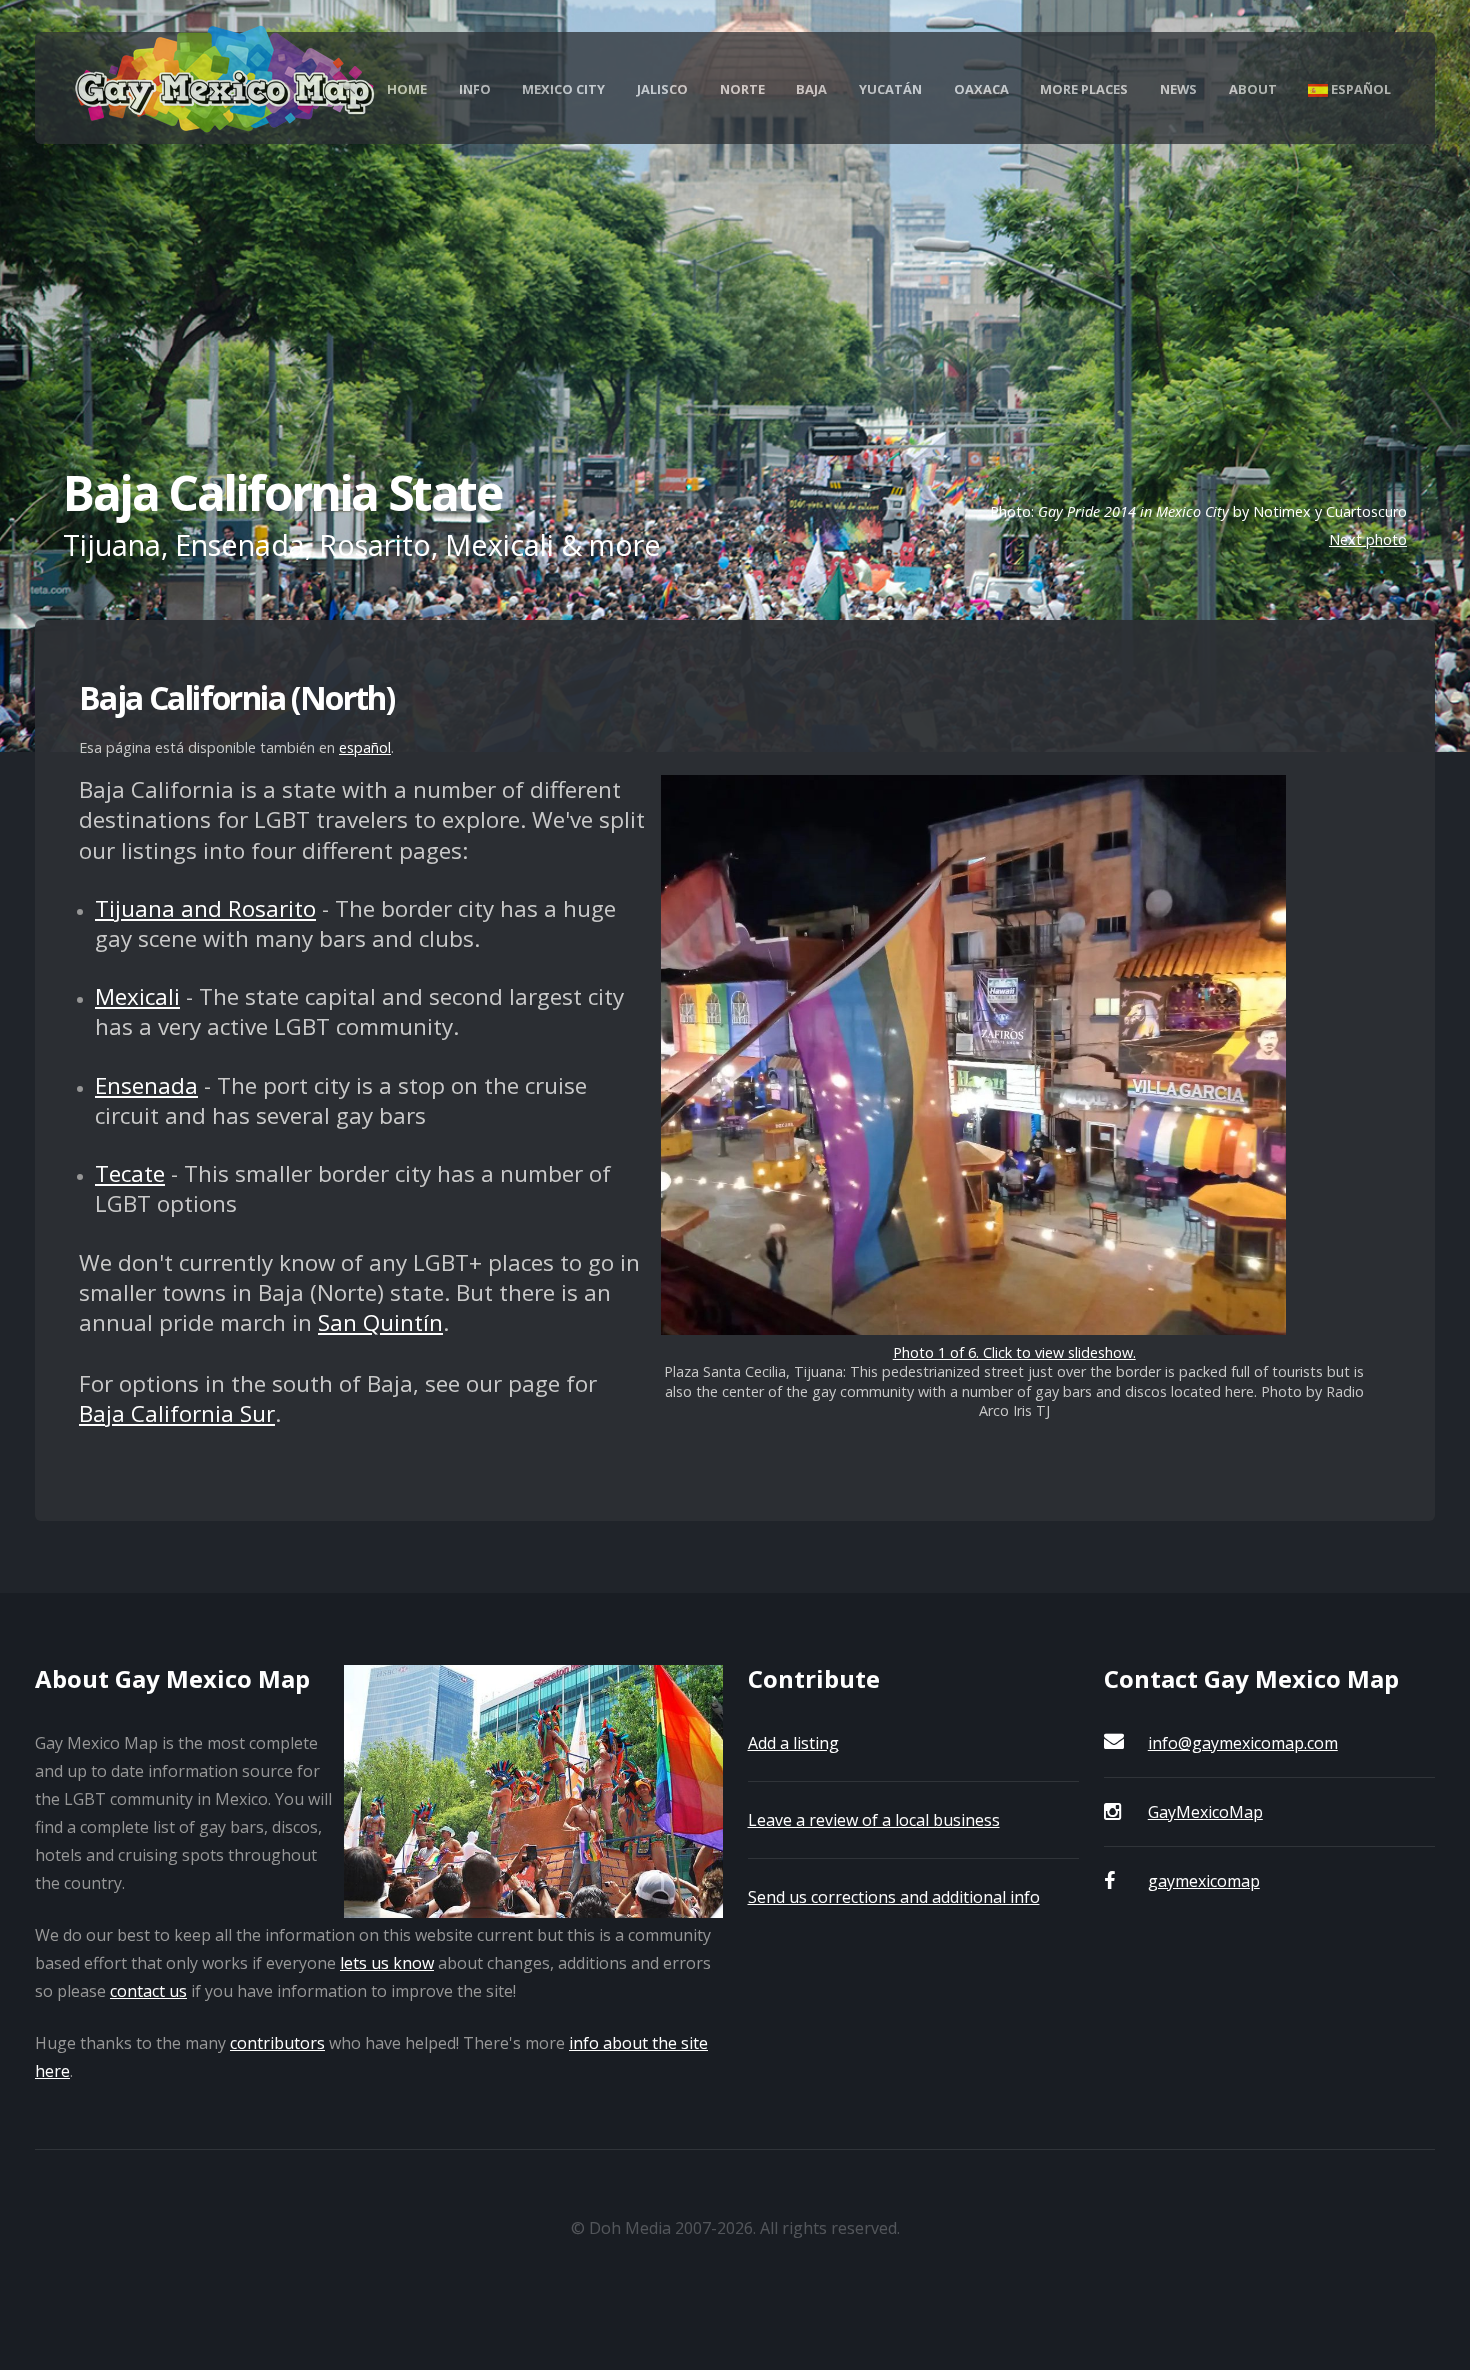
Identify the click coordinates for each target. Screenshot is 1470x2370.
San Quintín (380, 1322)
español (365, 747)
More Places (1084, 89)
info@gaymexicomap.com (1243, 1743)
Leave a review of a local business (874, 1820)
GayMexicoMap (1205, 1812)
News (1178, 89)
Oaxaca (981, 89)
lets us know (387, 1963)
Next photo (1368, 539)
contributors (277, 2043)
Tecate (130, 1173)
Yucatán (890, 89)
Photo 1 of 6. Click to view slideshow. (1014, 1352)
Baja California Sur (177, 1413)
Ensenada (146, 1085)
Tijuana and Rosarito (205, 908)
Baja (811, 89)
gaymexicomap (1204, 1881)
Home (407, 89)
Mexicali (137, 996)
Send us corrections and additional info (894, 1897)
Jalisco (662, 89)
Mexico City (563, 89)
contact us (148, 1991)
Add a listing (793, 1743)
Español (1359, 89)
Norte (742, 89)
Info (475, 89)
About (1253, 89)
